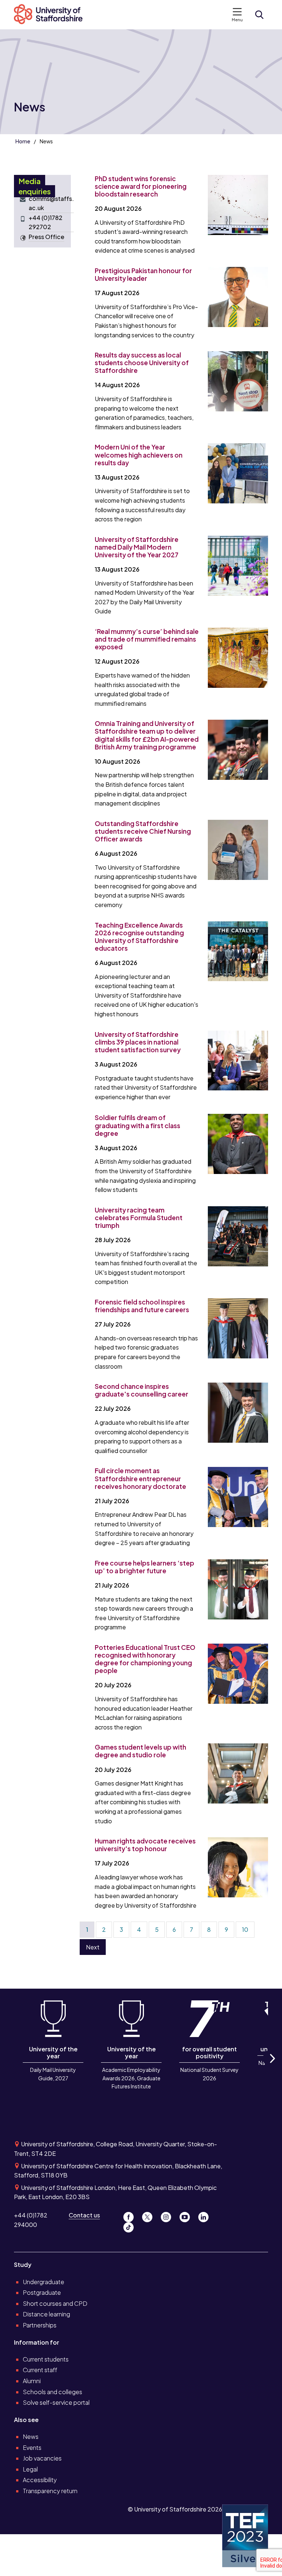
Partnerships (40, 2325)
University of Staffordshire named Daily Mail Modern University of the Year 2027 (137, 547)
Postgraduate (42, 2292)
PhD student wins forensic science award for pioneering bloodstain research (141, 186)
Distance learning (46, 2314)
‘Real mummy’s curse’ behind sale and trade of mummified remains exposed (147, 639)
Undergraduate (44, 2282)
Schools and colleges (53, 2392)
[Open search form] (259, 15)
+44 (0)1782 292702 (46, 222)
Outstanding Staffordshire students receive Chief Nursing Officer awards (143, 831)
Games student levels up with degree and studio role (140, 1751)
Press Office (46, 237)
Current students (46, 2359)
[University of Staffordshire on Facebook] (131, 2215)
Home (23, 141)
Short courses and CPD (55, 2303)
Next (93, 1947)
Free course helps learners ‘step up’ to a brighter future (144, 1567)
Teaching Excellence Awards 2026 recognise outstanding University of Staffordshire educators (139, 937)
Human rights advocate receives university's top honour (145, 1845)
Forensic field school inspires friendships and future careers (142, 1306)
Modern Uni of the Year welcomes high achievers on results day (139, 455)
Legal (30, 2469)
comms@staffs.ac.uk (51, 203)
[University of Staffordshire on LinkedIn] (206, 2215)
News (31, 2436)
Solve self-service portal (56, 2402)
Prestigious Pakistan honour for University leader (143, 274)
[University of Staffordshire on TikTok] (131, 2226)
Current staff (40, 2370)
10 (245, 1929)
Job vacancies (42, 2458)
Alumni (32, 2381)
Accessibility (40, 2480)
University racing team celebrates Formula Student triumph (139, 1218)
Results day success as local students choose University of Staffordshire (142, 363)
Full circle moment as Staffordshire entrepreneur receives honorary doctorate (140, 1478)
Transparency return (50, 2491)
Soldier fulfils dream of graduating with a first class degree (138, 1125)
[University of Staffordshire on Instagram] (169, 2215)
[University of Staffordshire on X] (150, 2215)
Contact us (84, 2215)
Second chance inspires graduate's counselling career (142, 1390)
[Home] (52, 15)
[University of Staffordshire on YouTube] (187, 2215)
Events (32, 2447)
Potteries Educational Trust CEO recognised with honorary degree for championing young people (145, 1659)
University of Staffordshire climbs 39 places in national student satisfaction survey (138, 1042)
